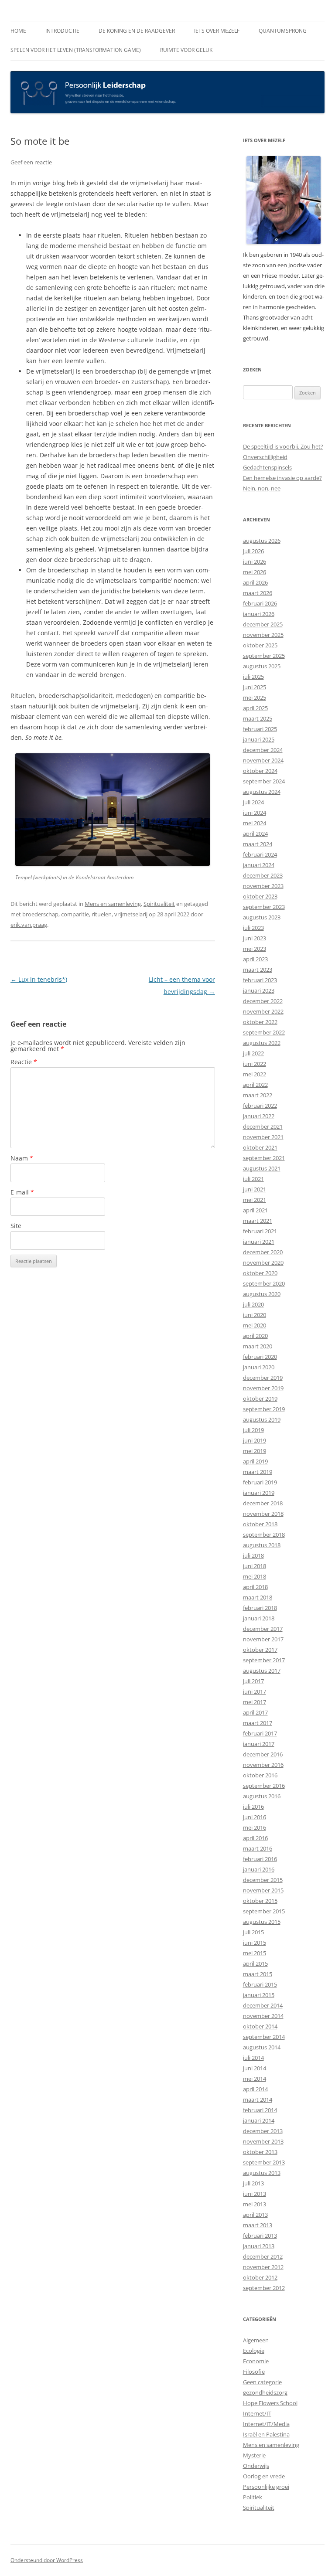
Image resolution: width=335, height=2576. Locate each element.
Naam (22, 1158)
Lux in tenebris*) (39, 979)
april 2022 (255, 1085)
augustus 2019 (262, 1419)
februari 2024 (260, 854)
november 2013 (263, 2141)
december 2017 (263, 1629)
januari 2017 (259, 1744)
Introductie (62, 31)
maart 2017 (258, 1723)
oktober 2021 (260, 1147)
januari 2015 (259, 1995)
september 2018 (264, 1535)
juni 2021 (255, 1189)
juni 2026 (255, 561)
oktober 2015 (260, 1901)
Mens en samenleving (113, 904)
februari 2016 (260, 1859)
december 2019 (263, 1378)
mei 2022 (255, 1074)
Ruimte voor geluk (186, 50)
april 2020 (255, 1336)
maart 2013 (258, 2225)
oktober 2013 (260, 2152)
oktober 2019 (260, 1399)
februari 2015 (260, 1984)
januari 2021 (259, 1242)
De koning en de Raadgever (137, 31)
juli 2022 (253, 1053)
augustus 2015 (262, 1922)
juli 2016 (253, 1807)
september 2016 (264, 1786)
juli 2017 (253, 1681)
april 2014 (255, 2089)
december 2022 (263, 1001)
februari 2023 (260, 980)
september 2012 (264, 2288)
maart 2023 (258, 970)
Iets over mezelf (217, 31)
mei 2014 (255, 2079)
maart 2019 (258, 1472)
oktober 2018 (260, 1524)
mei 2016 (255, 1827)
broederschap (40, 914)
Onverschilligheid (265, 457)
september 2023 (264, 907)
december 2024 (263, 750)
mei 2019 (255, 1451)
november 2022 (263, 1011)
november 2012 (263, 2267)
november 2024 (263, 760)
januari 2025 (259, 739)
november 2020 (263, 1262)
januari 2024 (259, 865)
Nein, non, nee (262, 488)
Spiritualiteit (159, 904)
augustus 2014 (262, 2047)
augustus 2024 (262, 792)
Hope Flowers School (270, 2403)
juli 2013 (253, 2183)
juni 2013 (255, 2194)
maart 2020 (258, 1346)
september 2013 (264, 2162)
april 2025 (255, 708)
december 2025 (263, 624)
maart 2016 (258, 1848)
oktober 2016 (260, 1775)
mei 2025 (255, 698)
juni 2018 (255, 1566)
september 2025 (264, 656)
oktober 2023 (260, 896)
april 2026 (255, 582)
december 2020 (263, 1252)
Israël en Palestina (266, 2434)
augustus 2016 (262, 1796)
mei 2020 (255, 1325)
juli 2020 (253, 1304)
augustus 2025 (262, 666)
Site (16, 1226)
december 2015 (263, 1880)
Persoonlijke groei (266, 2487)
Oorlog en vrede (264, 2476)
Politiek (253, 2497)
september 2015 (264, 1911)
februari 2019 (260, 1482)
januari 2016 (259, 1869)
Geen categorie (262, 2382)
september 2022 (264, 1032)
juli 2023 (253, 928)
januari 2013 (259, 2246)
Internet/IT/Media (266, 2424)
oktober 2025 (260, 645)
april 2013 (255, 2215)
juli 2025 (253, 677)
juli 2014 (253, 2058)
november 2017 (263, 1639)
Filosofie (254, 2372)
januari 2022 (259, 1116)
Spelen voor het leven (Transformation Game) (76, 50)
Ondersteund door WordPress (47, 2560)
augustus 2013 (262, 2173)
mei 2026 (255, 572)
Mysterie (254, 2455)
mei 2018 (255, 1576)
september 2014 (264, 2037)
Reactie (24, 1062)
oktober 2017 (260, 1650)
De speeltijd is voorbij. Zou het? (283, 446)
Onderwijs (256, 2466)
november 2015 (263, 1890)
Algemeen (256, 2340)
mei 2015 (255, 1953)
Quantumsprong (283, 31)
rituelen (102, 914)
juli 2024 (253, 802)
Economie (256, 2361)
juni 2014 (255, 2068)
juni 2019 (255, 1440)
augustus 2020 (262, 1294)
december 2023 (263, 875)
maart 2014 (258, 2100)
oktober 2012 (260, 2277)
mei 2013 (255, 2204)
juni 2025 (255, 687)
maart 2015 (258, 1974)
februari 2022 (260, 1106)
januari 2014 (259, 2120)
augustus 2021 (262, 1168)
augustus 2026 (262, 541)
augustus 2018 (262, 1545)
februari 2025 (260, 729)
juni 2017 (255, 1691)
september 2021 (264, 1158)
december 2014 (263, 2005)
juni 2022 (255, 1064)
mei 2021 (255, 1200)
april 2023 (255, 959)
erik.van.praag (29, 925)
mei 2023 (255, 949)
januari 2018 (259, 1618)
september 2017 (264, 1660)
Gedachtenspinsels (267, 467)
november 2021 (263, 1137)
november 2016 (263, 1765)
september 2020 (264, 1283)
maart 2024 (258, 844)
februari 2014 (260, 2110)
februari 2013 (260, 2236)
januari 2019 (259, 1493)
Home (18, 31)
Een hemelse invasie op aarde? (282, 478)
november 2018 (263, 1514)
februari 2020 (260, 1357)
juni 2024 (255, 813)
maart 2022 (258, 1095)
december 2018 (263, 1503)
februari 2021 (260, 1231)
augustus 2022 (262, 1043)
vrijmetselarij (131, 914)
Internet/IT (257, 2413)
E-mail (22, 1192)
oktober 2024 (260, 771)
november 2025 (263, 635)
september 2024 (264, 781)
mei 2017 (255, 1702)
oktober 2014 (260, 2026)
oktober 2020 (260, 1273)
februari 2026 (260, 603)
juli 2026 (253, 551)
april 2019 (255, 1461)
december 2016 (263, 1754)
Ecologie (254, 2351)
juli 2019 (253, 1430)
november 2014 (263, 2016)
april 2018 (255, 1587)
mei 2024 (255, 823)
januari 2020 (259, 1367)
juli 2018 (253, 1555)
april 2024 (255, 834)
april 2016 (255, 1838)
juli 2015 (253, 1932)
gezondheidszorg (265, 2392)
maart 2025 (258, 718)
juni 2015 (255, 1943)
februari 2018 (260, 1608)
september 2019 (264, 1409)
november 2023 (263, 886)
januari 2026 (259, 614)
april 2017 (255, 1712)
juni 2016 (255, 1817)
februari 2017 (260, 1733)
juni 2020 (255, 1315)
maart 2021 (258, 1221)
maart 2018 (258, 1597)
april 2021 (255, 1210)
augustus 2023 (262, 917)
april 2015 (255, 1963)
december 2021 (263, 1126)
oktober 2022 (260, 1022)
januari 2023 (259, 990)
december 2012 (263, 2256)
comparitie (75, 914)
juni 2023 (255, 938)
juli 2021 (253, 1179)
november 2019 (263, 1388)
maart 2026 (258, 593)
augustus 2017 (262, 1671)
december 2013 (263, 2131)
